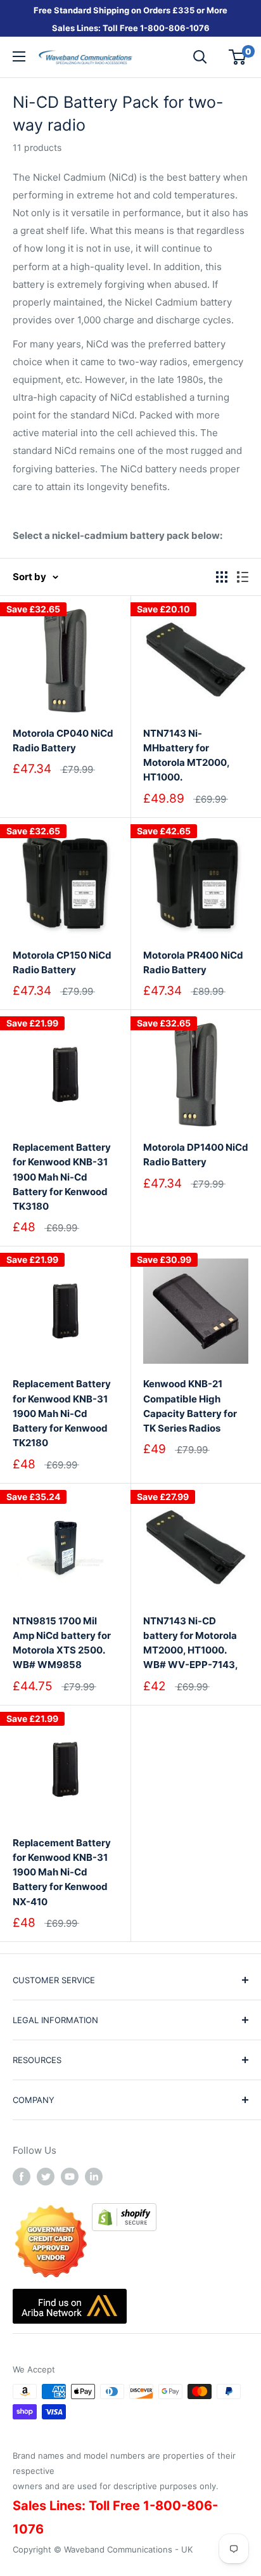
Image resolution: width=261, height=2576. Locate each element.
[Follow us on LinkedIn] (94, 2176)
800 (156, 28)
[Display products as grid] (222, 577)
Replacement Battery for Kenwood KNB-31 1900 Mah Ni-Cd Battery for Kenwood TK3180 (62, 1177)
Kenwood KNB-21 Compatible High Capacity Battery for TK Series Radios (190, 1406)
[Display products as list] (243, 577)
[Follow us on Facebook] (22, 2176)
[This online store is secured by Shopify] (124, 2212)
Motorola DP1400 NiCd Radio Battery (196, 1155)
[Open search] (200, 57)
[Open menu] (19, 56)
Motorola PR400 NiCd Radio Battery (193, 962)
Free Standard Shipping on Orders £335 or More (130, 10)
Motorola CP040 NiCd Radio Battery (63, 741)
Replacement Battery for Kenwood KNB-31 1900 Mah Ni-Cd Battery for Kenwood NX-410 (62, 1872)
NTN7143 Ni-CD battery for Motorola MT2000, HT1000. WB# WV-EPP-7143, (191, 1643)
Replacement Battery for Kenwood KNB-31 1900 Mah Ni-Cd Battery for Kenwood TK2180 (62, 1413)
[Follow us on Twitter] (46, 2176)
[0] (238, 57)
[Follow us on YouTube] (70, 2176)
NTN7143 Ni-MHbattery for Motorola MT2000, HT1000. (186, 755)
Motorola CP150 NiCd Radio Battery (62, 962)
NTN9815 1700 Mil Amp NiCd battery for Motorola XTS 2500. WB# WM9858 (62, 1643)
